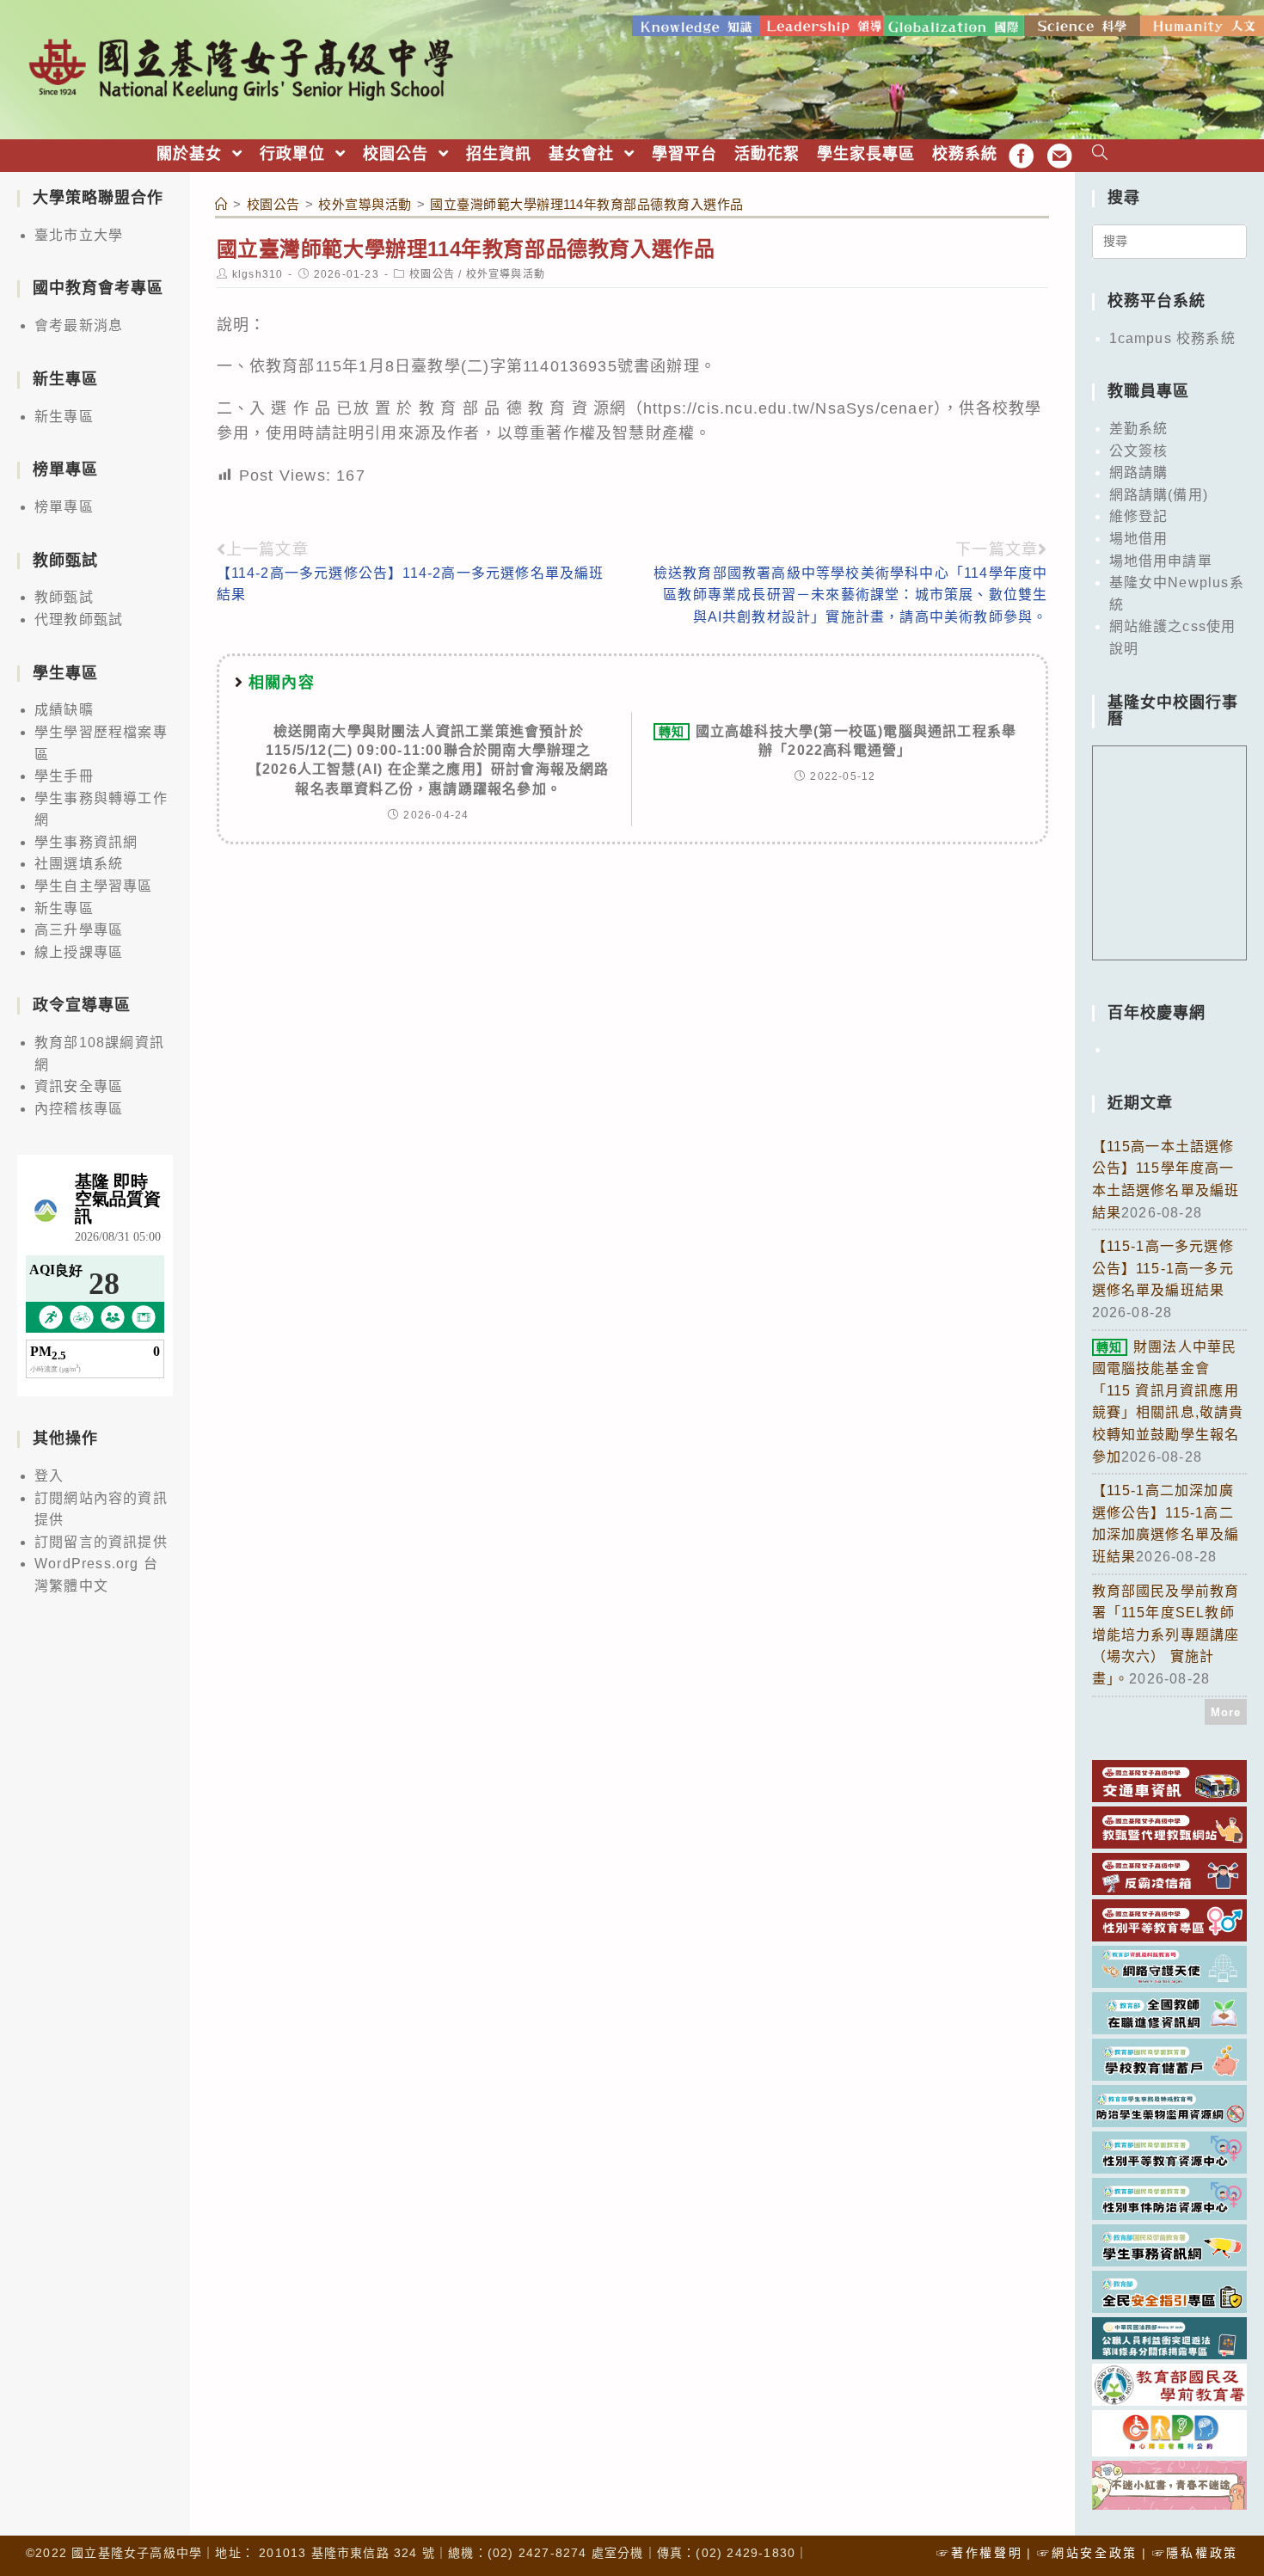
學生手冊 (64, 776)
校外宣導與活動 (506, 274)
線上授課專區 (79, 952)
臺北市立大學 (79, 235)
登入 (49, 1476)
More (1226, 1712)
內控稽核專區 (79, 1109)
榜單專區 (64, 507)
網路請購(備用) (1159, 495)
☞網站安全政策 (1087, 2553)
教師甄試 (64, 597)
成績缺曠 (64, 710)
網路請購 (1139, 472)
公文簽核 (1139, 451)
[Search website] (1100, 154)
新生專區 (64, 417)
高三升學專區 (79, 930)
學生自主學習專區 (94, 886)
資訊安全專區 (79, 1086)
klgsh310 (258, 274)
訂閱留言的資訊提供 (101, 1542)
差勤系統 (1139, 429)
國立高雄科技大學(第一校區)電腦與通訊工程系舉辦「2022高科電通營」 (838, 741)
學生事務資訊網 (86, 842)
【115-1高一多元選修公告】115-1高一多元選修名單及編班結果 (1163, 1268)
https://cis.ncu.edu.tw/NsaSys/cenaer (788, 408)
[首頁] (222, 204)
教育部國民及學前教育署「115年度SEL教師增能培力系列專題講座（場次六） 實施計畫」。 (1166, 1635)
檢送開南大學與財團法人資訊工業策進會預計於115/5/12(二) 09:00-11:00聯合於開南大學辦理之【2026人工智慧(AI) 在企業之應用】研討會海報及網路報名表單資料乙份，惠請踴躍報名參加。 (429, 760)
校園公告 (432, 274)
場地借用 (1139, 539)
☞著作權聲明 (979, 2553)
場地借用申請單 (1161, 561)
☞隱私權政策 (1195, 2553)
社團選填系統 (79, 864)
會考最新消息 (79, 325)
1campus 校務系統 (1172, 338)
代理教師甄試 (79, 619)
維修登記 (1139, 516)
